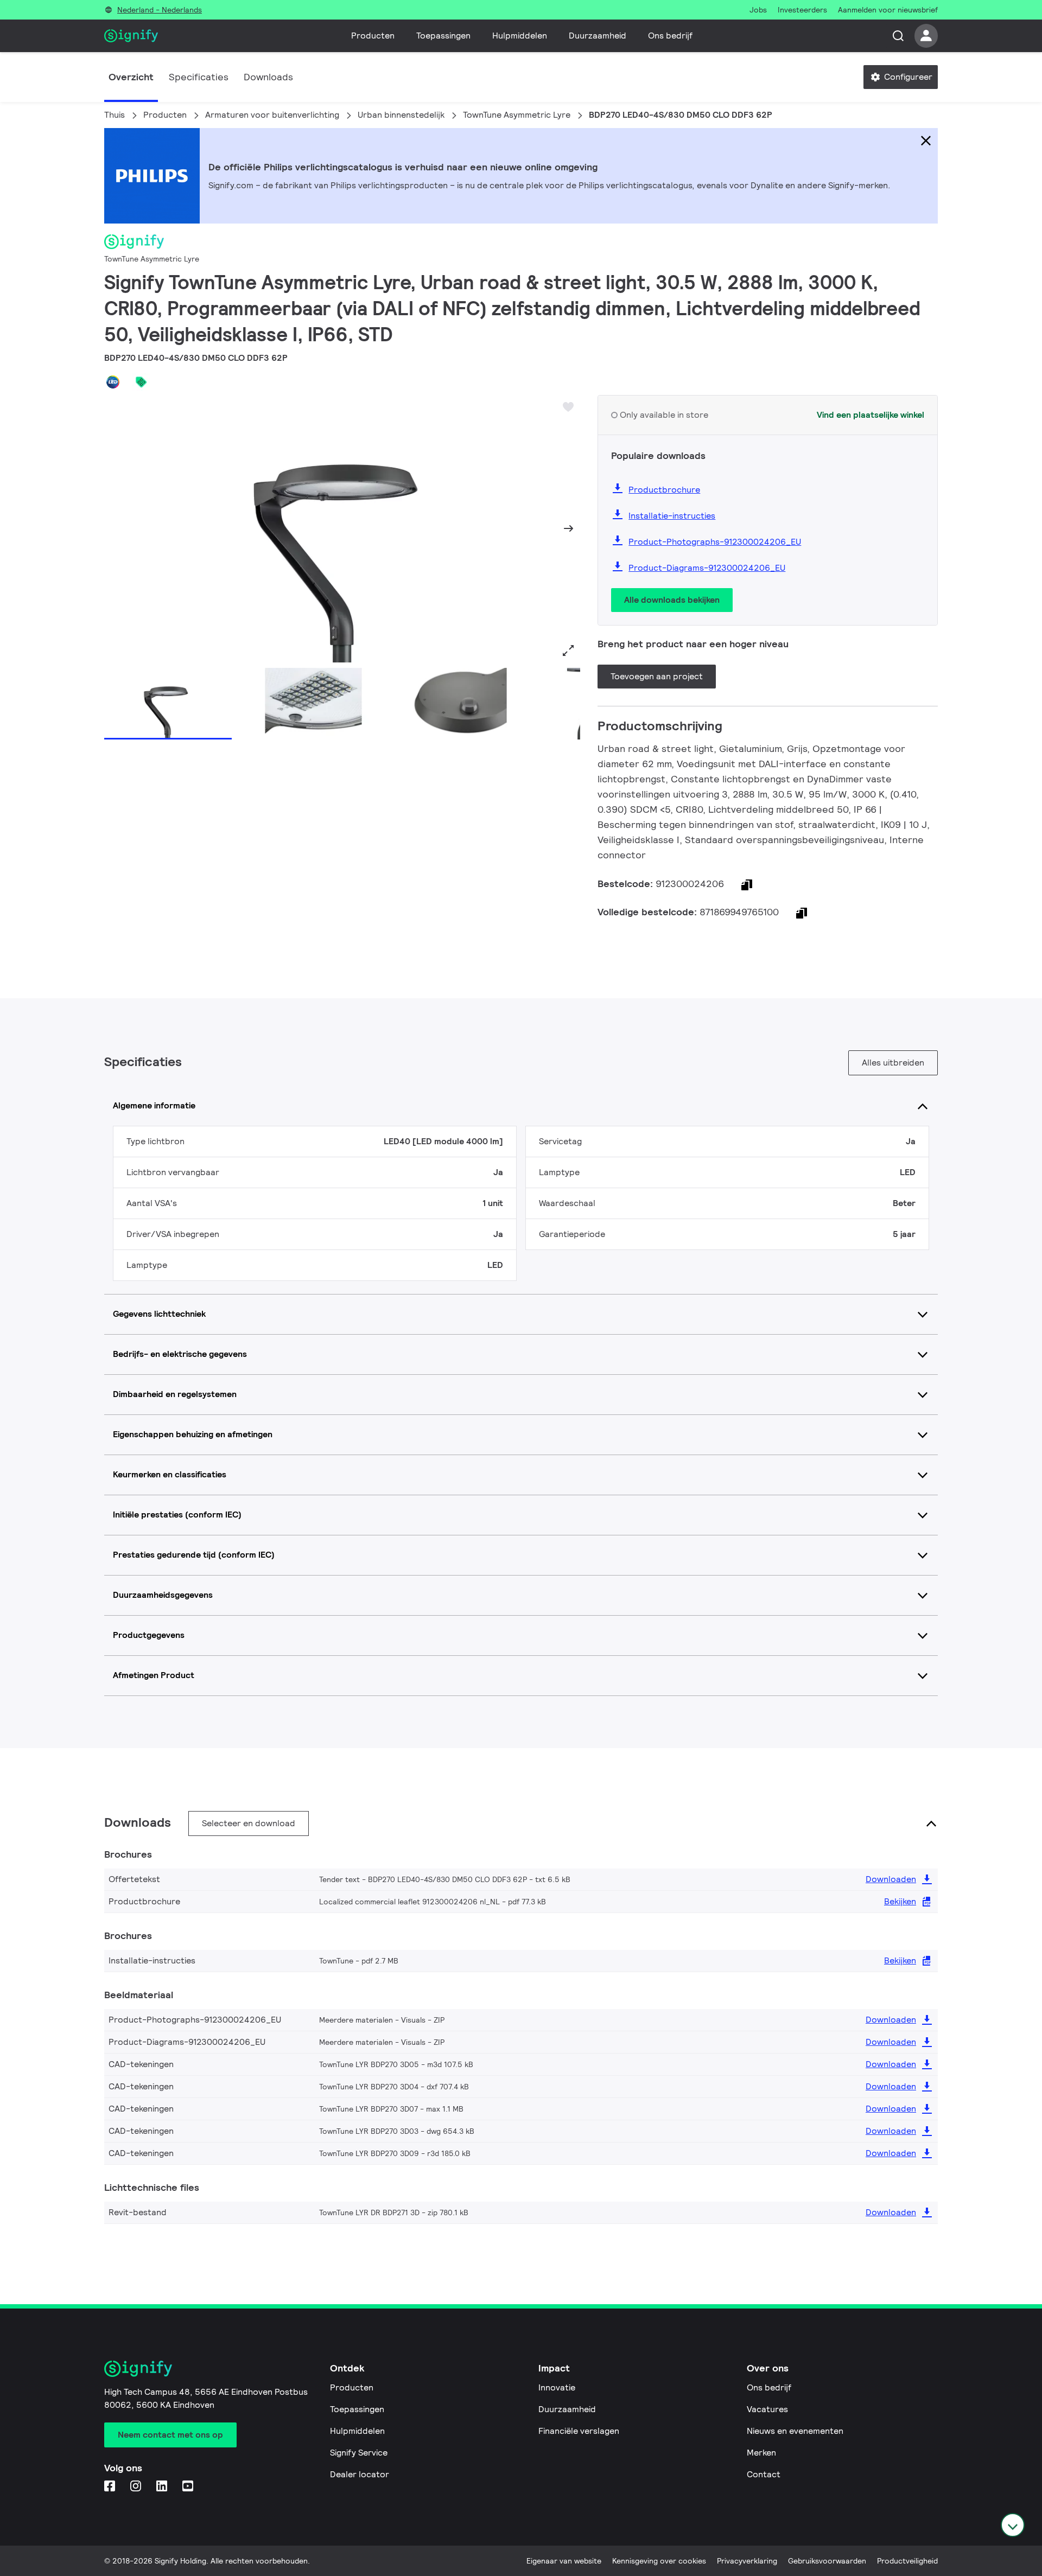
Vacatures (767, 2409)
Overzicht (131, 77)
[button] (116, 528)
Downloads (268, 77)
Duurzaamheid (598, 36)
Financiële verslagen (579, 2431)
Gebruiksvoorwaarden (827, 2561)
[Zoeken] (898, 36)
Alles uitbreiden (893, 1063)
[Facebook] (111, 2487)
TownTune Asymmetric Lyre (517, 115)
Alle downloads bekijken (672, 600)
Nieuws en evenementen (795, 2431)
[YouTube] (189, 2487)
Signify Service (359, 2453)
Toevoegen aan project (657, 676)
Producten (373, 36)
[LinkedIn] (163, 2487)
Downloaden (891, 1879)
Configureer (907, 77)
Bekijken (900, 1901)
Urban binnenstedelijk (401, 115)
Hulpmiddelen (520, 36)
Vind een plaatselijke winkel (871, 415)
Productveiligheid (907, 2561)
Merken (761, 2453)
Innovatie (557, 2387)
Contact (764, 2474)
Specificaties (199, 77)
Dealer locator (360, 2474)
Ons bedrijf (670, 36)
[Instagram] (137, 2487)
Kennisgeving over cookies (659, 2561)
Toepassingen (443, 36)
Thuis (115, 115)
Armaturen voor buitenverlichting (272, 115)
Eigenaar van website (564, 2561)
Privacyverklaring (747, 2561)
